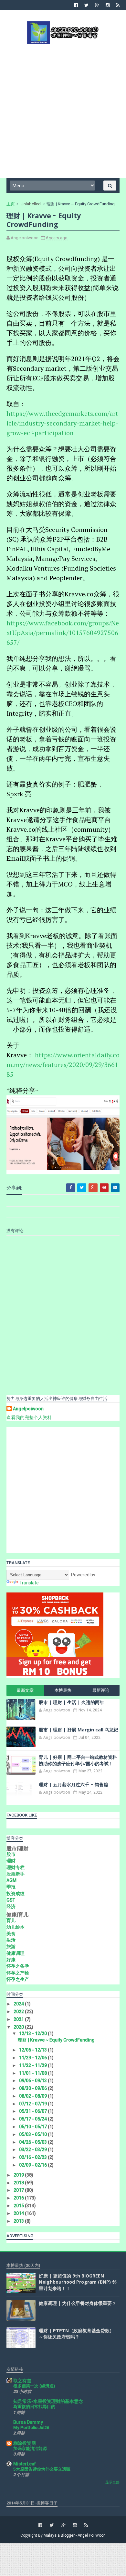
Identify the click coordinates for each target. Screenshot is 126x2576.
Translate (29, 1583)
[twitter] (86, 5)
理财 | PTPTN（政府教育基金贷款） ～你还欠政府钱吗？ (76, 2334)
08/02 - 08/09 (33, 2096)
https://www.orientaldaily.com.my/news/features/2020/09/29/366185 (63, 1065)
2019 (19, 2175)
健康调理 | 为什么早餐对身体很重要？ (78, 2303)
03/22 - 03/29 (33, 2150)
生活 (11, 1940)
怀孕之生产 (18, 1979)
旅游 (11, 1946)
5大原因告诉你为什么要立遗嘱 (42, 2469)
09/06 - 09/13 (33, 2081)
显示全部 (112, 2482)
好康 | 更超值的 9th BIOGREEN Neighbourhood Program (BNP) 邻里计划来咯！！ (78, 2282)
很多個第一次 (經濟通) (34, 2386)
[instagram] (108, 5)
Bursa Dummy (28, 2422)
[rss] (118, 5)
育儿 (11, 1920)
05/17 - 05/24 (33, 2119)
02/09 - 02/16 (33, 2165)
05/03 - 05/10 (33, 2134)
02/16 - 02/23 (33, 2157)
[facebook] (76, 5)
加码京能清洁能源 (30, 2449)
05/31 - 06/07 (33, 2111)
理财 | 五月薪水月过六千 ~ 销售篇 (73, 1784)
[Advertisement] (63, 111)
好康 (11, 1960)
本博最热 (63, 1690)
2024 (19, 2004)
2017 (19, 2190)
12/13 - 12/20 (33, 2033)
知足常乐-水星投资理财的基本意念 (48, 2401)
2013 (19, 2221)
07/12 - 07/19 (33, 2104)
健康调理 (16, 1953)
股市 (11, 1854)
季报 (11, 1887)
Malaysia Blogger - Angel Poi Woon (75, 2535)
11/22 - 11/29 (33, 2065)
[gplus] (97, 5)
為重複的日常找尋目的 (34, 2407)
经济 (11, 1906)
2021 (19, 2019)
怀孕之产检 (18, 1973)
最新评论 (101, 1690)
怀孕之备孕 (18, 1966)
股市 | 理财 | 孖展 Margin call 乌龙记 (79, 1730)
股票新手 (16, 1874)
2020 (19, 2027)
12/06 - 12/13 (33, 2050)
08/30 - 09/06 (33, 2088)
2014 (19, 2213)
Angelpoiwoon (28, 1409)
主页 (11, 204)
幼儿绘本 (16, 1927)
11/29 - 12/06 (33, 2058)
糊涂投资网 (25, 2443)
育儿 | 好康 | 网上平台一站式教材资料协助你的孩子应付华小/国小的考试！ (78, 1760)
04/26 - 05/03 (33, 2142)
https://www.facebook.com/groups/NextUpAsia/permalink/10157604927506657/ (63, 633)
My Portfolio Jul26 (31, 2428)
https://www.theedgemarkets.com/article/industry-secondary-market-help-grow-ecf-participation (62, 423)
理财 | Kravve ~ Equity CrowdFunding (56, 2040)
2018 (19, 2183)
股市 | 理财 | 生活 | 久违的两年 (71, 1702)
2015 (19, 2206)
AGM (11, 1880)
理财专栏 (16, 1867)
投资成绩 (16, 1894)
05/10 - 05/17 (33, 2127)
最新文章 (25, 1690)
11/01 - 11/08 (33, 2073)
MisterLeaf (25, 2464)
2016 (19, 2198)
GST (11, 1900)
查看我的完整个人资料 (29, 1417)
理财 (11, 1861)
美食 (11, 1934)
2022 (19, 2012)
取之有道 (22, 2381)
